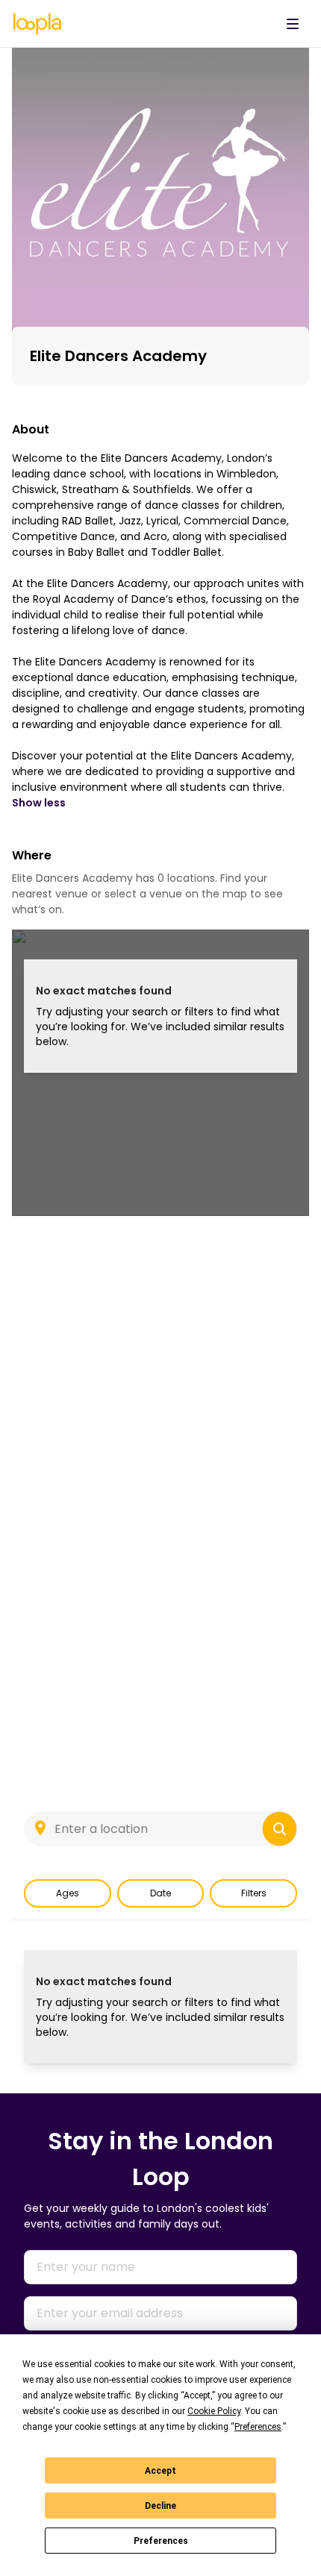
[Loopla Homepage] (37, 24)
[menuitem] (293, 24)
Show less (39, 803)
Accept (160, 2471)
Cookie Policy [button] (214, 2411)
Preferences (161, 2541)
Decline (160, 2506)
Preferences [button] (258, 2427)
